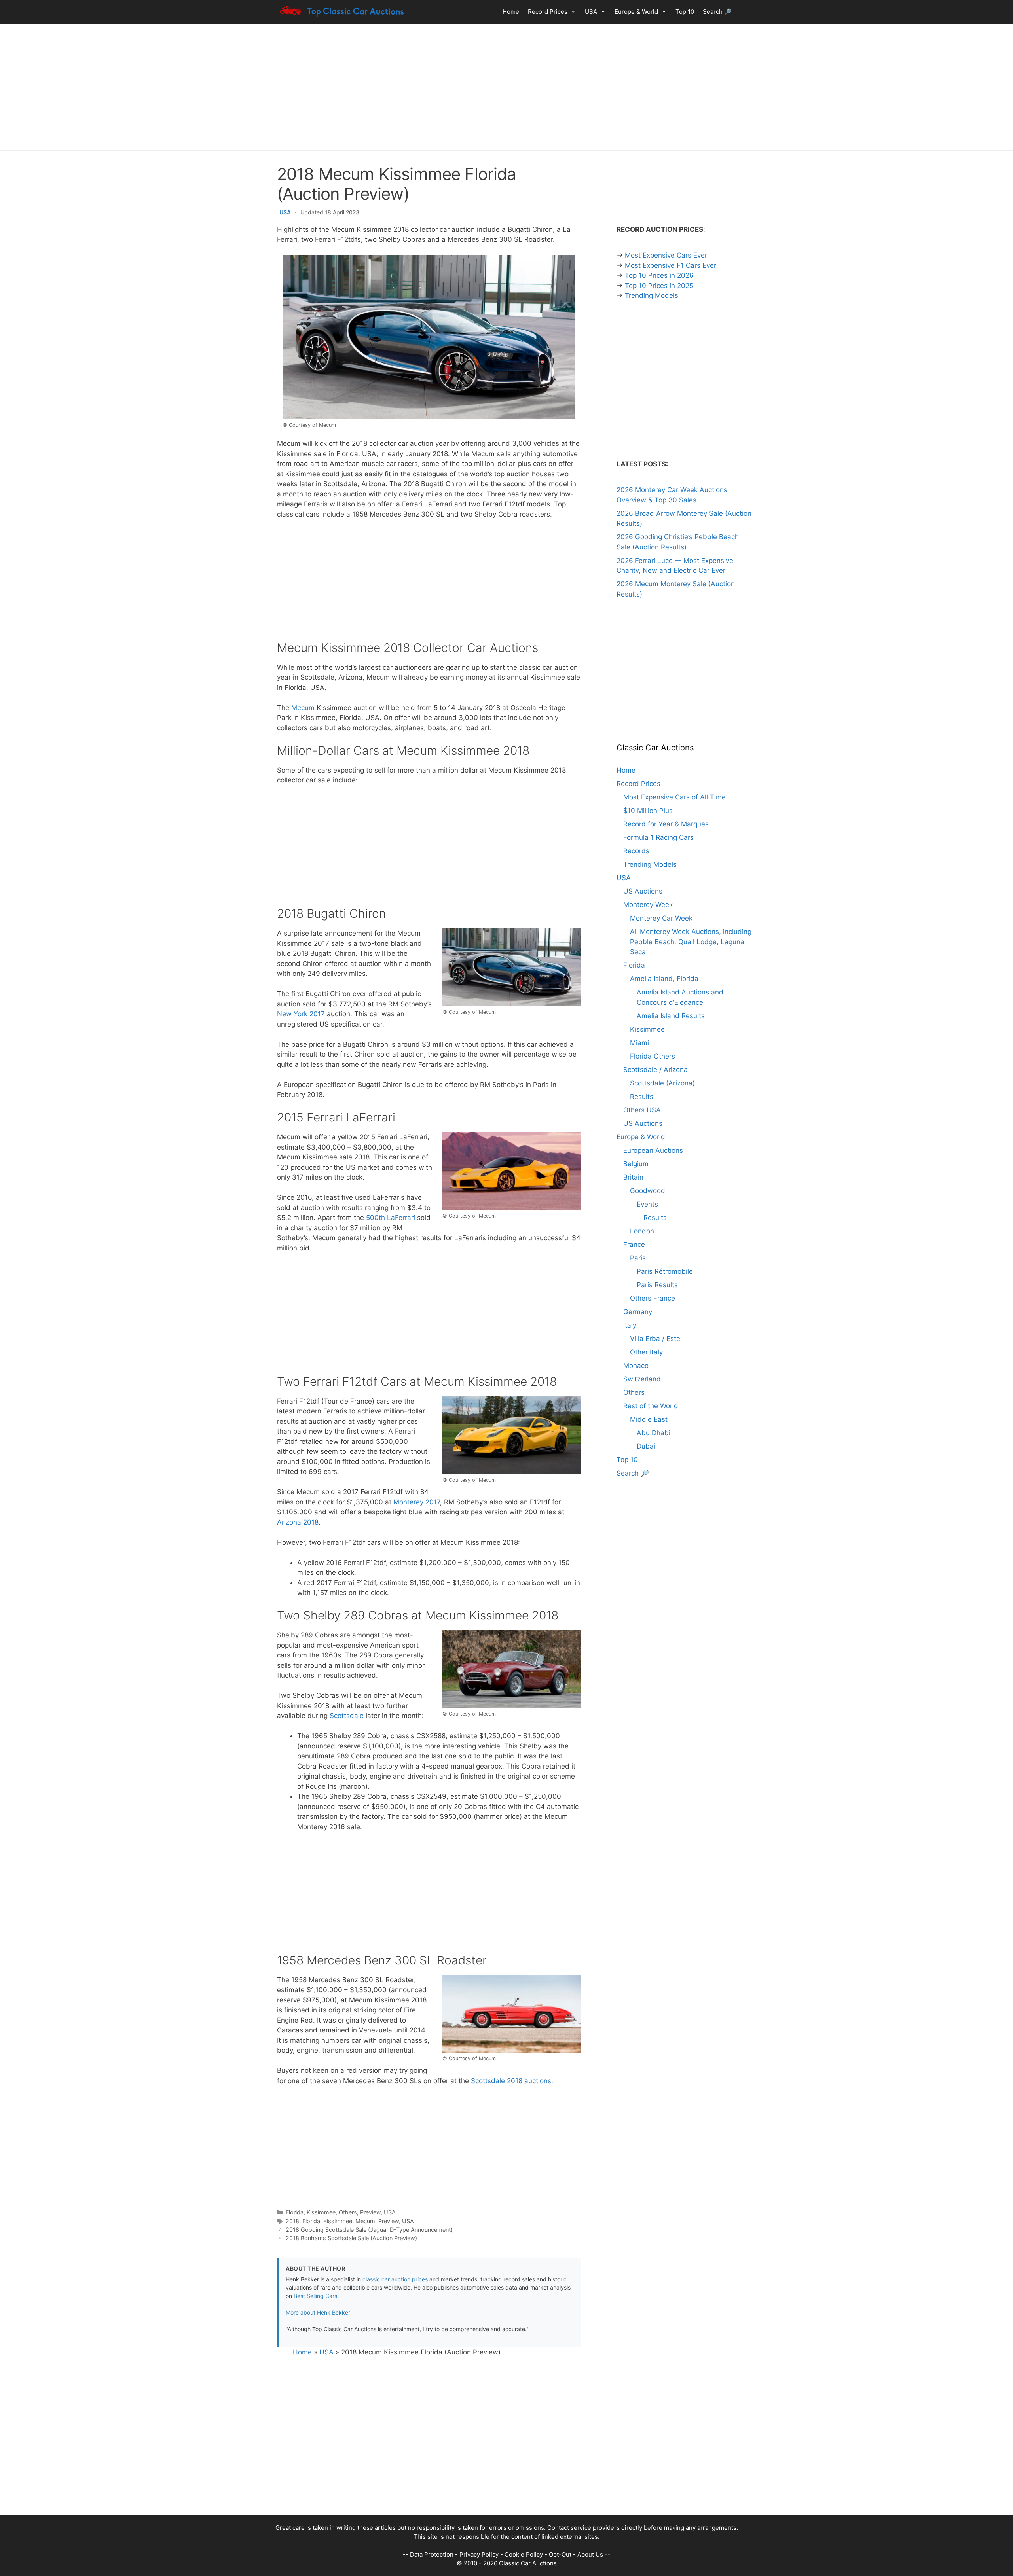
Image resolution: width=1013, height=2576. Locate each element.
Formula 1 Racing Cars (658, 837)
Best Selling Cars (315, 2296)
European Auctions (653, 1150)
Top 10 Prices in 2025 (659, 286)
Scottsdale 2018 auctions (511, 2081)
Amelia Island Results (671, 1016)
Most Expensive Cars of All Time (674, 797)
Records (636, 851)
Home (511, 12)
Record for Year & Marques (666, 824)
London (642, 1231)
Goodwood (648, 1191)
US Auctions (643, 891)
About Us (590, 2554)
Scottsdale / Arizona (655, 1070)
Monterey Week (648, 905)
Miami (639, 1043)
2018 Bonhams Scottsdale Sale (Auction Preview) (351, 2238)
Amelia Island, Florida (664, 979)
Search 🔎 (717, 12)
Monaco (636, 1366)
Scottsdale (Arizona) (662, 1083)
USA (591, 12)
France (634, 1244)
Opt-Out (560, 2554)
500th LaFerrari (391, 1218)
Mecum (303, 708)
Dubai (646, 1446)
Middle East (649, 1419)
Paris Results (657, 1285)
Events (647, 1204)
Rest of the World (651, 1406)
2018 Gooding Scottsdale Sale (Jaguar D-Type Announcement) (369, 2230)
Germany (638, 1312)
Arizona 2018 (298, 1522)
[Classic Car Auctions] (342, 12)
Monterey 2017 (417, 1502)
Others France (653, 1298)
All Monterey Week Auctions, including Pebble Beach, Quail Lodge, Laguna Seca (691, 942)
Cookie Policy (524, 2554)
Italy (630, 1325)
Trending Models (652, 295)
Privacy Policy (479, 2554)
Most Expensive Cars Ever (666, 255)
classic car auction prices (395, 2279)
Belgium (636, 1164)
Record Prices (548, 12)
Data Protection (432, 2554)
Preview (370, 2212)
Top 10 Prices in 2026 (659, 275)
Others (348, 2212)
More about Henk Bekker (318, 2312)
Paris (638, 1258)
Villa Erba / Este (655, 1339)
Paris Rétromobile (665, 1271)
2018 (292, 2221)
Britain (633, 1177)
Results (642, 1097)
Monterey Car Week (661, 918)
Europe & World (636, 12)
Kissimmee (321, 2212)
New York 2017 (301, 1014)
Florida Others (653, 1056)
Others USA (642, 1110)
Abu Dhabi (654, 1433)
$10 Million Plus (648, 811)
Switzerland (642, 1379)
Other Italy (646, 1352)
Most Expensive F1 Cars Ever (671, 265)
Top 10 (685, 12)
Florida (295, 2212)
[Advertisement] (506, 87)
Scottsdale (347, 1716)
